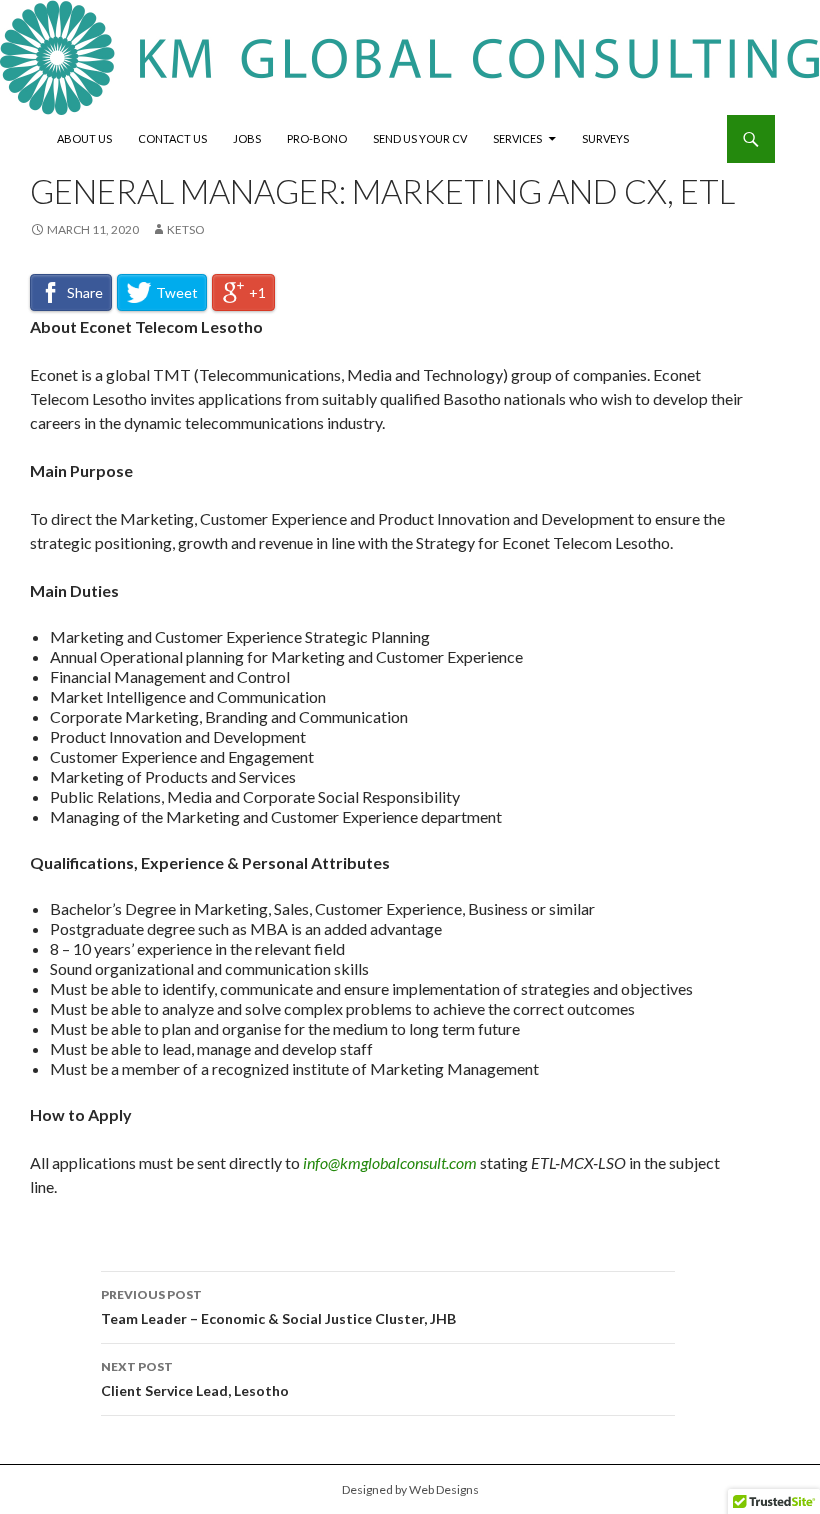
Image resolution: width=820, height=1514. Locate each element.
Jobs (247, 138)
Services (517, 138)
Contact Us (172, 138)
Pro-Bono (317, 138)
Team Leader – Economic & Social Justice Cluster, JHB (278, 1307)
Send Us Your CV (420, 138)
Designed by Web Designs (410, 1489)
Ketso (186, 229)
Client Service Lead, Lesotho (195, 1379)
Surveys (605, 138)
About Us (84, 138)
